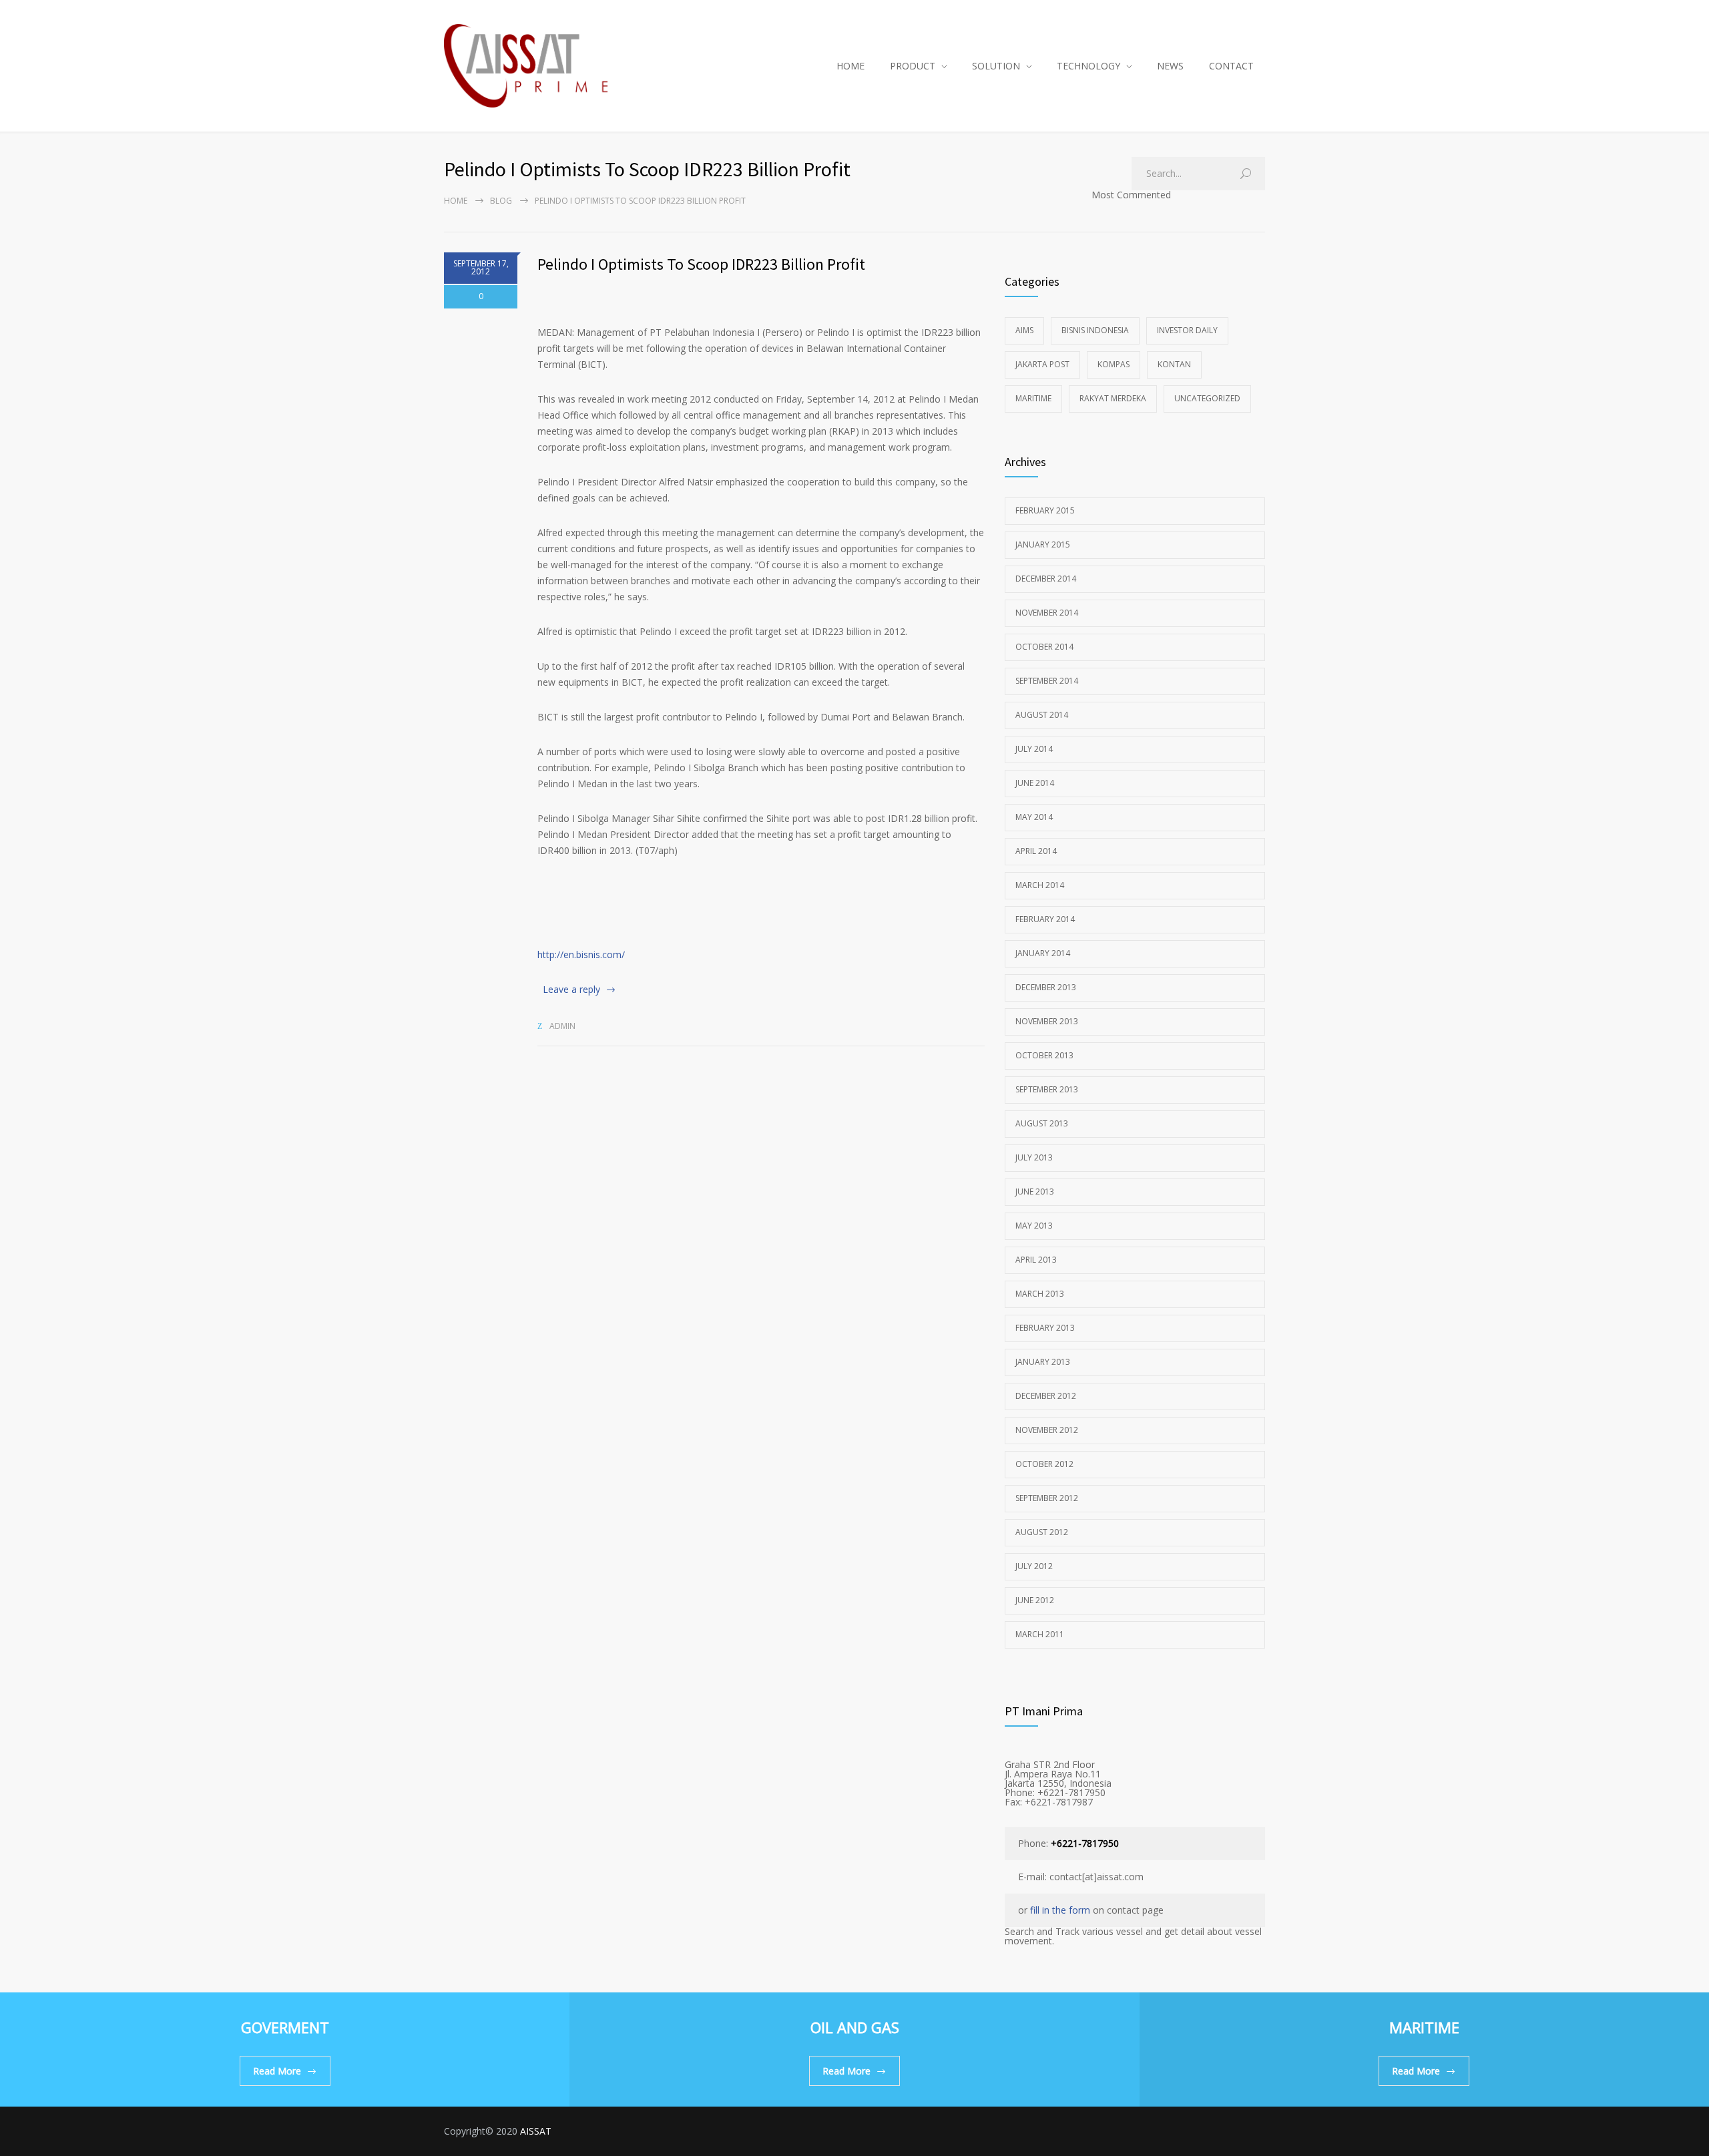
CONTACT (1231, 66)
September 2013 (1047, 1089)
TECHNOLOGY (1088, 66)
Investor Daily (1187, 330)
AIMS (1024, 330)
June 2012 (1035, 1600)
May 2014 (1034, 817)
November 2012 (1047, 1430)
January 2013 (1043, 1362)
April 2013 (1036, 1260)
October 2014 (1044, 647)
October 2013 (1044, 1055)
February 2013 (1045, 1328)
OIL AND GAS (855, 2027)
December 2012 (1046, 1396)
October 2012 (1044, 1464)
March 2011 (1040, 1634)
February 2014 (1045, 919)
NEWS (1170, 66)
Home (456, 201)
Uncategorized (1207, 398)
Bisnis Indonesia (1095, 330)
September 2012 (1047, 1498)
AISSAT (536, 2131)
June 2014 (1035, 783)
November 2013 (1047, 1021)
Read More (277, 2071)
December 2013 (1046, 987)
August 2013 (1042, 1123)
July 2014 (1034, 749)
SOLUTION (996, 66)
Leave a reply (571, 989)
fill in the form (1060, 1910)
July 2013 (1034, 1157)
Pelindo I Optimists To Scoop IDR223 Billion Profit (701, 264)
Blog (501, 201)
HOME (850, 66)
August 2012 (1042, 1532)
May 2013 (1034, 1226)
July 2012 (1034, 1566)
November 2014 (1047, 613)
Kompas (1114, 364)
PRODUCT (913, 66)
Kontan (1174, 364)
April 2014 (1036, 851)
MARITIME (1424, 2027)
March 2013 (1040, 1294)
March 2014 (1040, 885)
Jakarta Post (1042, 364)
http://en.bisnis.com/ (581, 954)
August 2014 (1042, 715)
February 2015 (1045, 510)
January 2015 (1043, 545)
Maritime (1033, 398)
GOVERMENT (285, 2027)
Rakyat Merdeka (1113, 398)
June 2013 (1035, 1192)
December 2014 (1046, 579)
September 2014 (1047, 681)
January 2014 (1043, 953)
